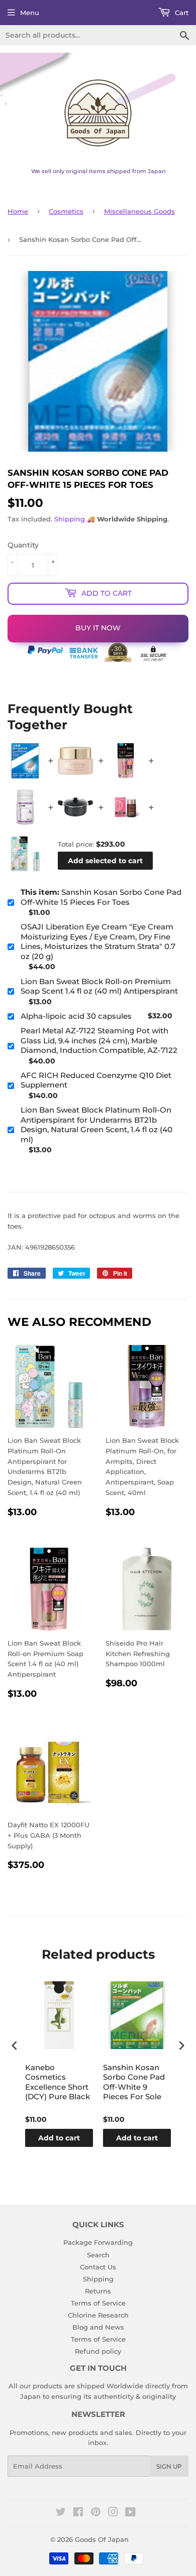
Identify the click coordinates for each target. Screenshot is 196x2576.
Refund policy (98, 2351)
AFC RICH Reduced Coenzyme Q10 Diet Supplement (96, 1080)
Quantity (23, 545)
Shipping (70, 519)
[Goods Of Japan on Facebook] (78, 2513)
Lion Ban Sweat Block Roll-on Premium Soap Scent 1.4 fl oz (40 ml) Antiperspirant (99, 986)
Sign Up (169, 2466)
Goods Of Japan (102, 2539)
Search (98, 2255)
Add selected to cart (105, 861)
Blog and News (98, 2327)
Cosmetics (66, 211)
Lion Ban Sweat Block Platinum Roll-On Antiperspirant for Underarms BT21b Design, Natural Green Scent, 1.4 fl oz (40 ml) (96, 1125)
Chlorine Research (98, 2315)
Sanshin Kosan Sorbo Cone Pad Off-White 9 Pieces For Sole (134, 2082)
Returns (98, 2291)
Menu (30, 13)
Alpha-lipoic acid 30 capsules (76, 1016)
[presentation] (15, 2046)
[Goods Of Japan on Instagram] (113, 2513)
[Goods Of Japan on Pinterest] (96, 2513)
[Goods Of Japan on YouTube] (130, 2513)
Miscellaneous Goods (139, 211)
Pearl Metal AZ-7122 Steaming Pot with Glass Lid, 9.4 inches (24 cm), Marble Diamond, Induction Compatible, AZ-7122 (99, 1040)
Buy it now (98, 628)
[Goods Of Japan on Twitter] (61, 2513)
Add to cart (59, 2138)
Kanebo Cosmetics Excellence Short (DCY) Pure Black (58, 2082)
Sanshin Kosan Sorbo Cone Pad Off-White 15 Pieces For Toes (101, 897)
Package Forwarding (98, 2242)
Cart (181, 13)
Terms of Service (98, 2303)
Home (18, 211)
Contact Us (98, 2267)
